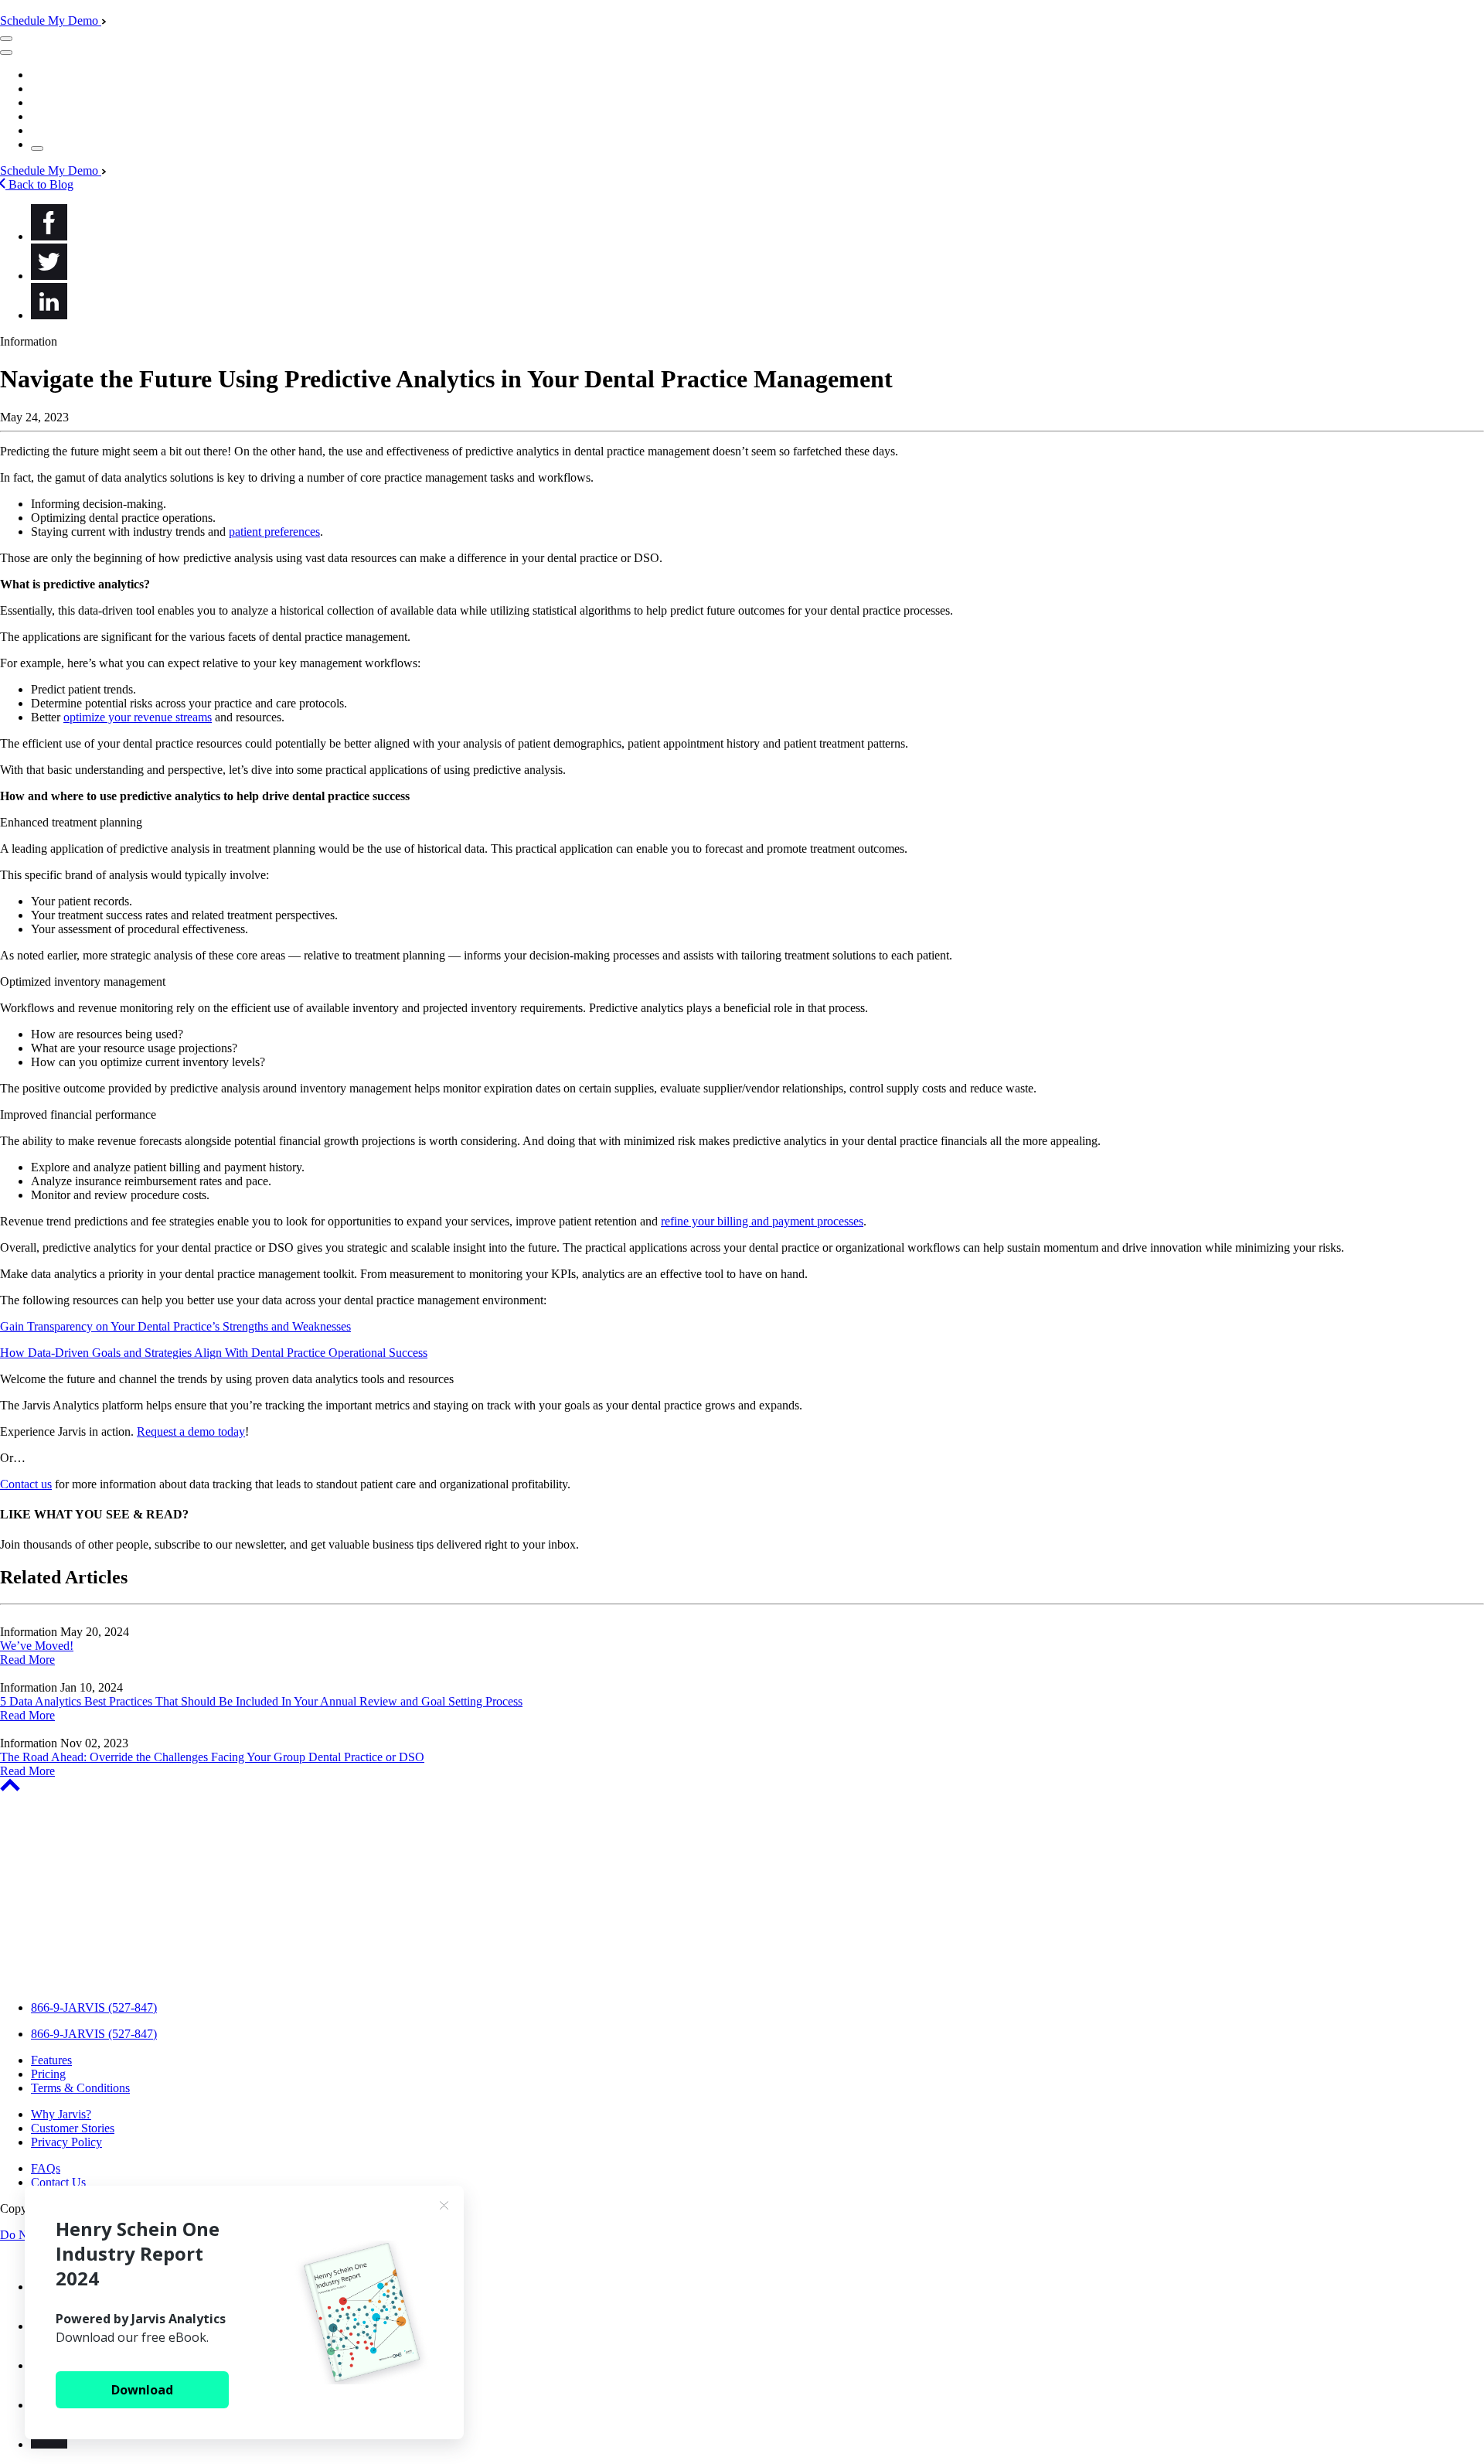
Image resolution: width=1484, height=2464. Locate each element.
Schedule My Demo (51, 20)
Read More (27, 1660)
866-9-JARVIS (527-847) (94, 2007)
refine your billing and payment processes (762, 1221)
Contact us (26, 1484)
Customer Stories (73, 2128)
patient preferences (274, 532)
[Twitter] (49, 276)
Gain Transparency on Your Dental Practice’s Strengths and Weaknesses (175, 1326)
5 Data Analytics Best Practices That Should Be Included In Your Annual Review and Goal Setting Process (261, 1701)
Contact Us (58, 2182)
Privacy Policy (66, 2142)
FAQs (46, 2168)
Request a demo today (191, 1431)
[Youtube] (49, 2444)
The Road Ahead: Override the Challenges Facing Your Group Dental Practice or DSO (212, 1757)
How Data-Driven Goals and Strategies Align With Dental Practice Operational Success (214, 1353)
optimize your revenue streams (138, 717)
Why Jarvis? (61, 2114)
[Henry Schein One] (95, 1981)
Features (51, 2060)
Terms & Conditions (80, 2088)
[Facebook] (49, 236)
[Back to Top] (10, 1787)
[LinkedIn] (49, 315)
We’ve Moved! (37, 1646)
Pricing (48, 2074)
